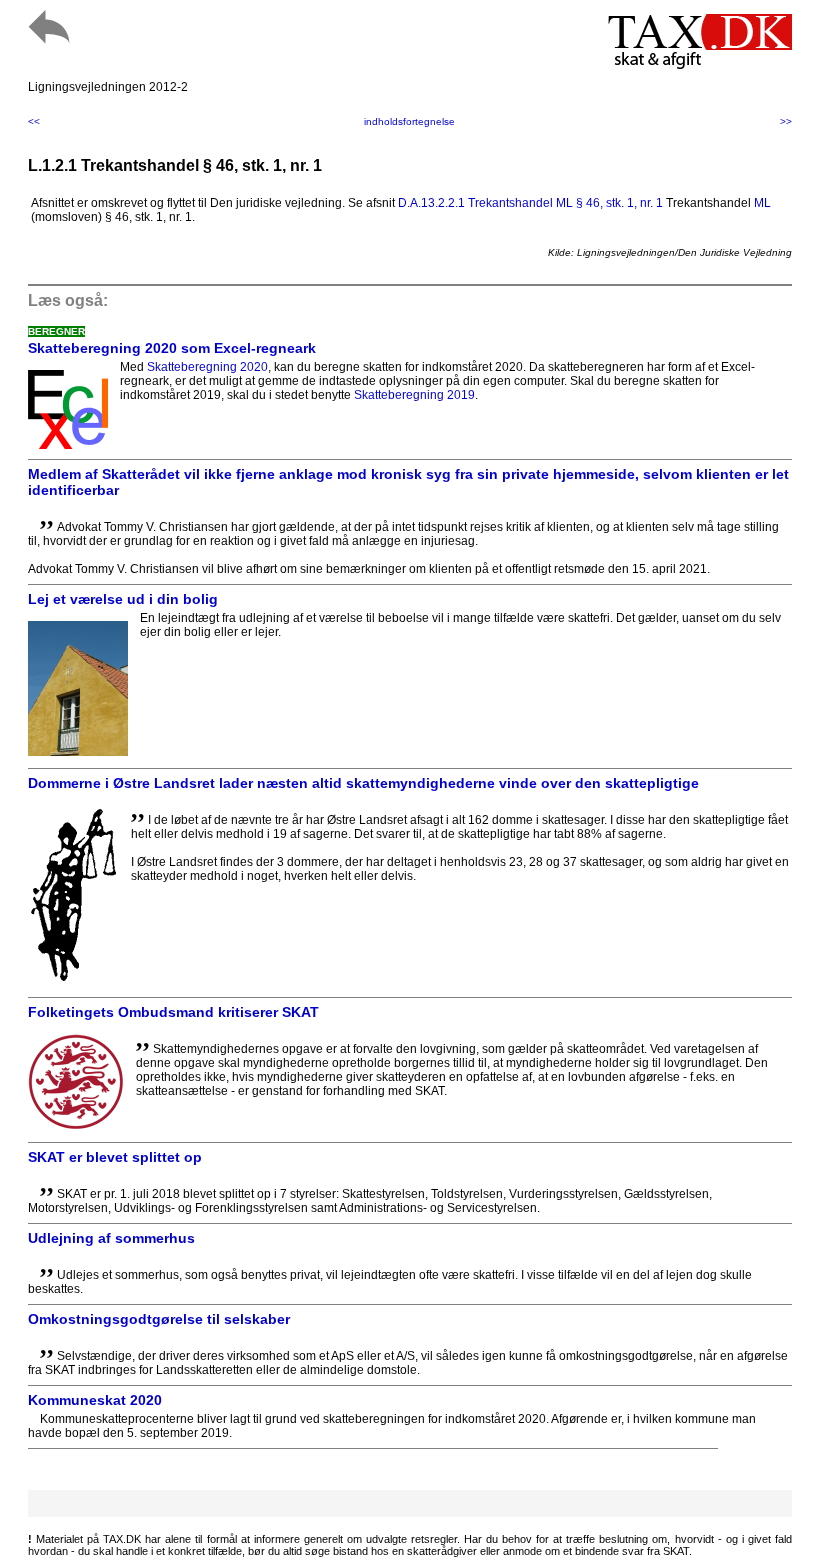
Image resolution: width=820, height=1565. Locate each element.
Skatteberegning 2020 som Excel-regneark (172, 348)
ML (762, 203)
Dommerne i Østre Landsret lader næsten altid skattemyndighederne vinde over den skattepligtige (363, 783)
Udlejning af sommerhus (111, 1238)
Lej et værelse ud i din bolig (123, 599)
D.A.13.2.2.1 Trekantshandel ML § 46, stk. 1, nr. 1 (530, 203)
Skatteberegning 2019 (414, 395)
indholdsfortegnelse (409, 121)
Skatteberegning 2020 (207, 367)
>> (786, 121)
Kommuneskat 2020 (95, 1400)
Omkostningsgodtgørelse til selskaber (159, 1319)
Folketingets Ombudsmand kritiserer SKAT (173, 1012)
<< (34, 121)
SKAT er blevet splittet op (115, 1157)
